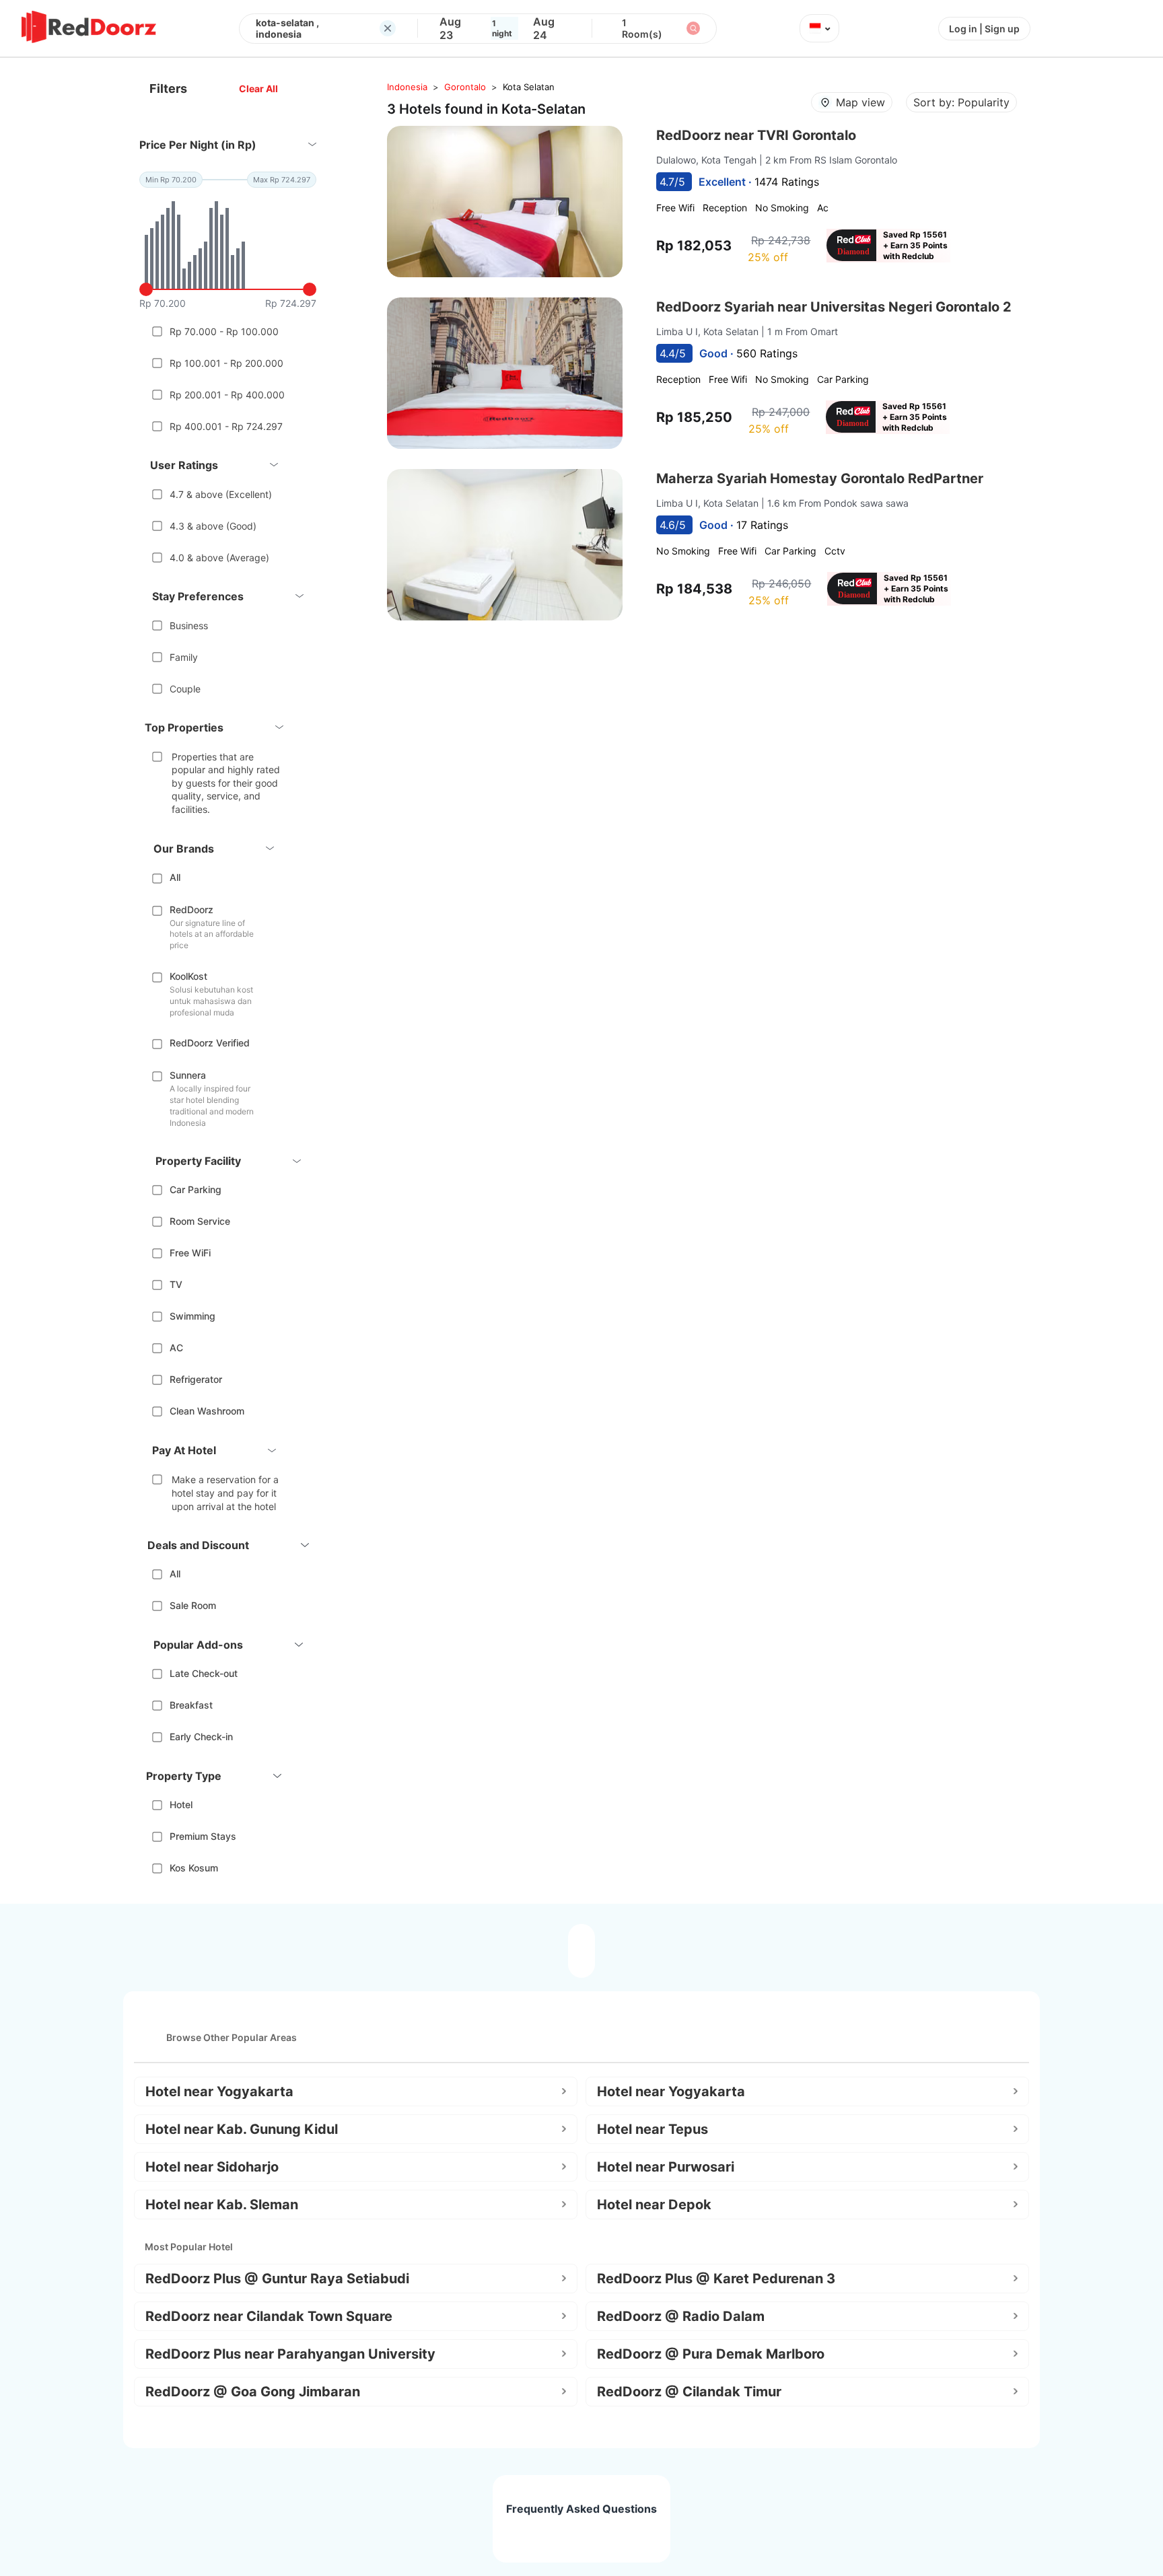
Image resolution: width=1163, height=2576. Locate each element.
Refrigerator (196, 1379)
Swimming (192, 1316)
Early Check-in (201, 1737)
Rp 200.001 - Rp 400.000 (227, 395)
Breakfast (191, 1705)
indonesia (407, 87)
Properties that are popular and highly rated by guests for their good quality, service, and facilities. (226, 783)
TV (176, 1284)
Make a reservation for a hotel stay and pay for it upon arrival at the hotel (225, 1493)
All (175, 877)
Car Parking (196, 1189)
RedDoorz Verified (210, 1043)
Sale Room (193, 1605)
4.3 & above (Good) (213, 526)
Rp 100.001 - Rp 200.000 (226, 363)
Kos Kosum (194, 1868)
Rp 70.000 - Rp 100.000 (224, 331)
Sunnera (188, 1075)
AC (176, 1348)
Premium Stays (203, 1836)
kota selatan (529, 87)
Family (184, 657)
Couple (185, 689)
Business (189, 625)
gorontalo (465, 87)
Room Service (200, 1221)
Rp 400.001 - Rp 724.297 (226, 426)
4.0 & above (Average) (219, 558)
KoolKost (188, 976)
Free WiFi (190, 1253)
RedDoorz (191, 909)
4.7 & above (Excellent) (221, 494)
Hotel (181, 1804)
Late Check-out (204, 1673)
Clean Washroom (207, 1411)
